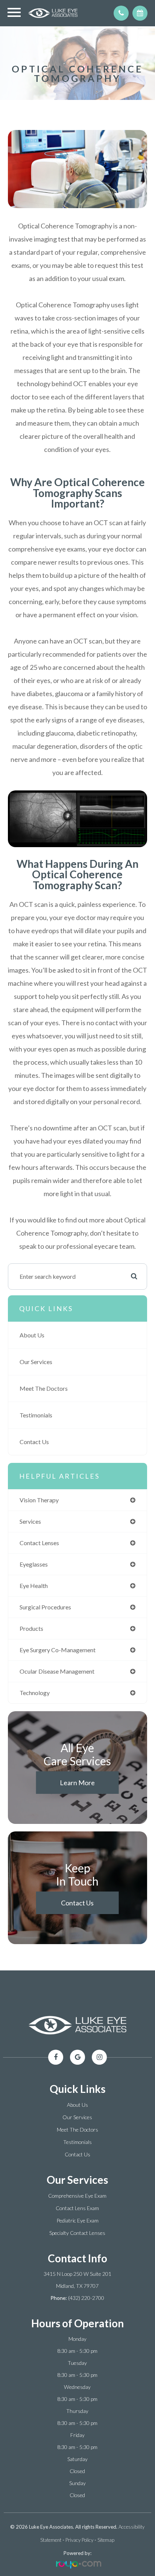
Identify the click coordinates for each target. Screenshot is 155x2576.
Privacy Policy (79, 2540)
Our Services (36, 1362)
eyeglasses (34, 1564)
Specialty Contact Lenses (77, 2233)
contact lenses (39, 1543)
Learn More (77, 1783)
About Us (32, 1335)
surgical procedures (45, 1607)
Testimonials (36, 1415)
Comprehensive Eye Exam (77, 2196)
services (30, 1521)
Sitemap (106, 2540)
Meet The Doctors (44, 1388)
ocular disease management (57, 1671)
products (31, 1628)
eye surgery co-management (58, 1650)
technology (35, 1693)
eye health (34, 1586)
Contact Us (34, 1442)
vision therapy (39, 1500)
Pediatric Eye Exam (77, 2220)
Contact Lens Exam (77, 2208)
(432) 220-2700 (86, 2298)
